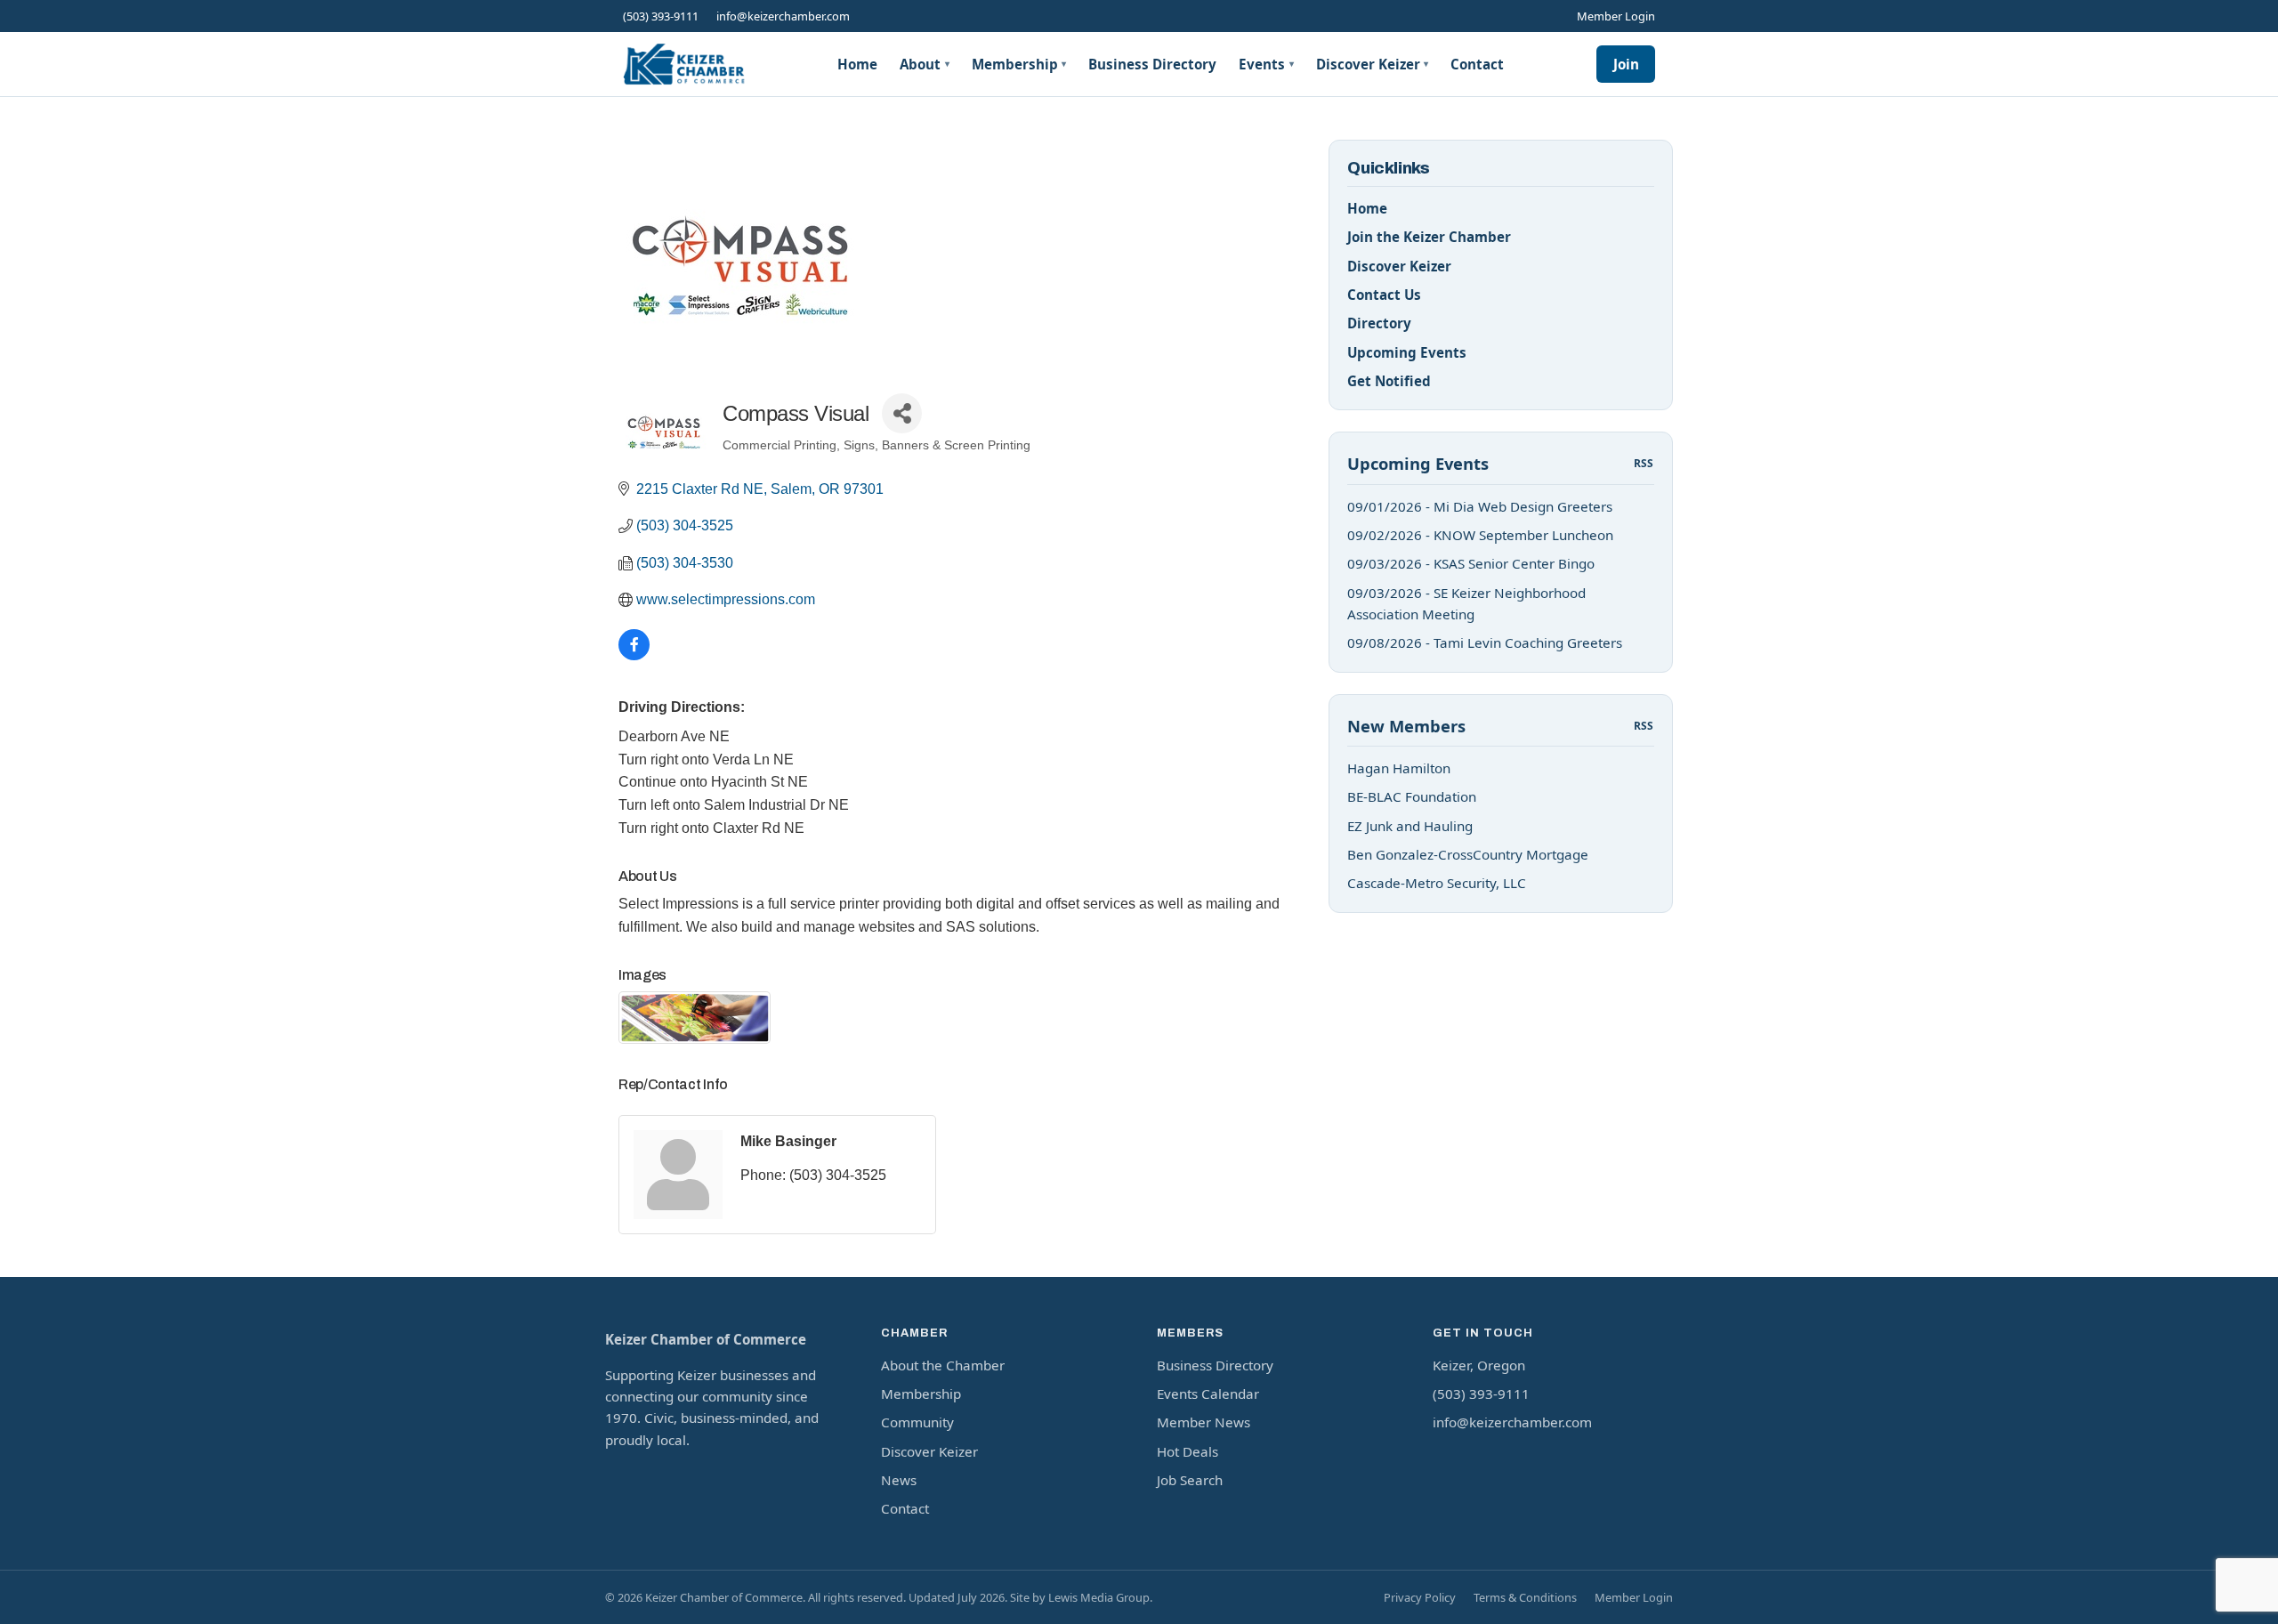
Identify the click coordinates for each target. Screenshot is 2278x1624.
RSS (1644, 463)
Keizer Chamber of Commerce (706, 1339)
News (899, 1480)
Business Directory (1152, 64)
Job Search (1190, 1480)
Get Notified (1389, 381)
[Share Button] (902, 413)
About (925, 64)
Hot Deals (1187, 1451)
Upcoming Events (1407, 352)
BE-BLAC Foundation (1412, 796)
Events (1266, 64)
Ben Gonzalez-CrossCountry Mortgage (1468, 854)
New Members (1406, 726)
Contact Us (1384, 295)
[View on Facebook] (634, 655)
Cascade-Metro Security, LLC (1437, 883)
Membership (1019, 64)
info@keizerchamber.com (783, 16)
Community (917, 1422)
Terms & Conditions (1525, 1597)
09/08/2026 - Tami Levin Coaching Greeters (1485, 642)
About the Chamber (943, 1365)
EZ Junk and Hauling (1410, 826)
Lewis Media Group (1099, 1597)
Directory (1379, 323)
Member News (1204, 1422)
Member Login (1616, 16)
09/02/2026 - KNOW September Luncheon (1480, 535)
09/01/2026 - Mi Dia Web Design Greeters (1480, 506)
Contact (1477, 64)
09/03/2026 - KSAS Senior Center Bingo (1471, 563)
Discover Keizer (1373, 64)
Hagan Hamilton (1399, 768)
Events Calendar (1208, 1394)
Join (1626, 64)
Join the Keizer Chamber (1429, 237)
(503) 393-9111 (661, 16)
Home (857, 64)
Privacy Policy (1420, 1597)
